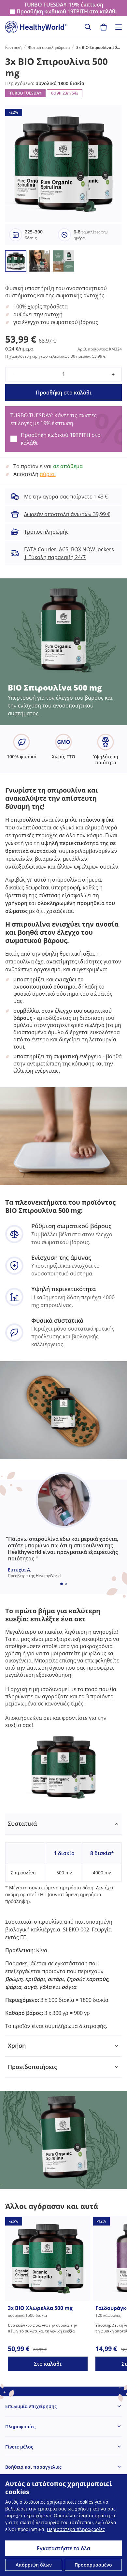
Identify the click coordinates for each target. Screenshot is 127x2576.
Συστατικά (22, 1824)
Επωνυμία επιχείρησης (31, 2406)
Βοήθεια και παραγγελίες (33, 2467)
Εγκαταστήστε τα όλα (63, 2548)
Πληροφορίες (20, 2427)
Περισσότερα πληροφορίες (76, 2529)
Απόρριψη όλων (34, 2565)
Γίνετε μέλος (19, 2447)
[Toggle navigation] (119, 27)
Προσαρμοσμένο (93, 2565)
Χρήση (17, 2046)
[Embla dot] (62, 1584)
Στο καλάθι (48, 2364)
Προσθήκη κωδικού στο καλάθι (67, 12)
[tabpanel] (63, 1924)
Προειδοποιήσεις (32, 2067)
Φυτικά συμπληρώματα (49, 47)
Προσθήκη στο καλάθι (64, 393)
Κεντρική (13, 47)
